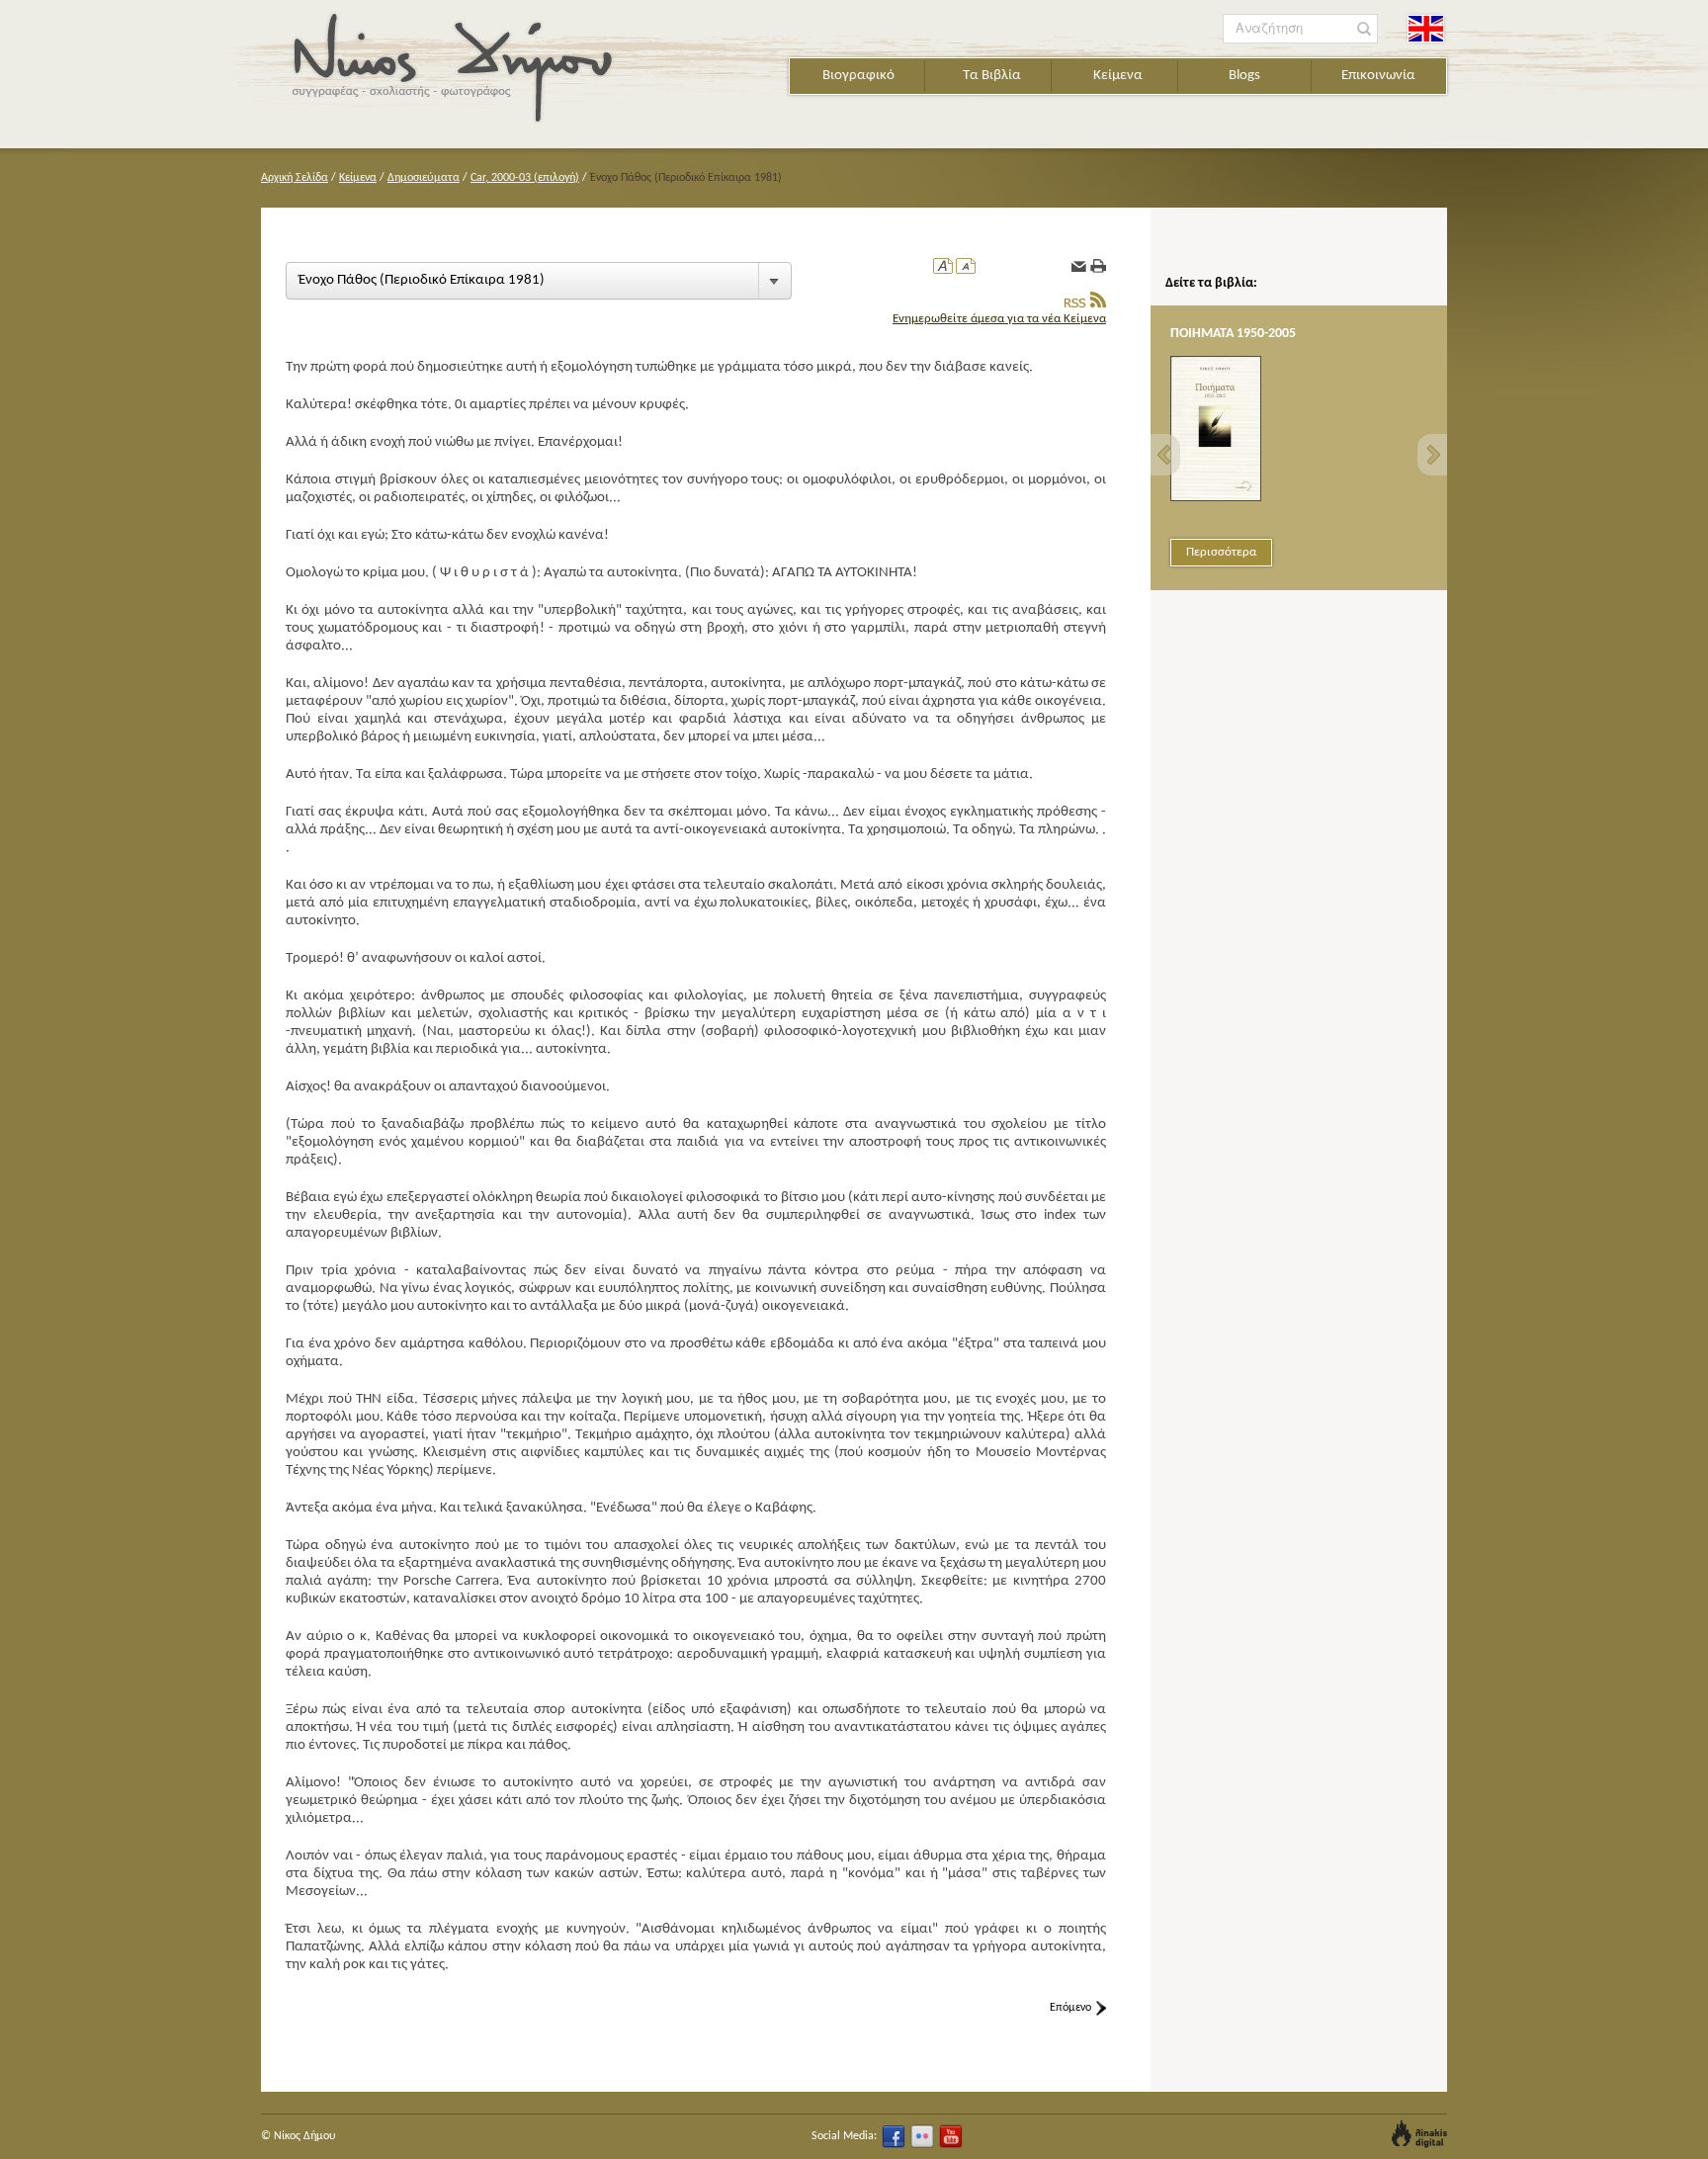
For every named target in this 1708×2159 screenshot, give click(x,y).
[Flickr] (922, 2136)
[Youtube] (951, 2136)
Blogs (1244, 76)
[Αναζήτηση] (1365, 29)
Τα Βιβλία (992, 76)
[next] (1432, 455)
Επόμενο (1070, 2008)
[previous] (1165, 455)
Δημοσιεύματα (424, 178)
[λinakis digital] (1419, 2134)
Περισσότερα (1221, 552)
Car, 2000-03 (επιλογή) (525, 178)
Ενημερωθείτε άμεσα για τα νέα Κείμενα (999, 319)
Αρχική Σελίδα (295, 178)
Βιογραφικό (858, 76)
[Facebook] (894, 2136)
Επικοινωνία (1378, 76)
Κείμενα (1118, 76)
